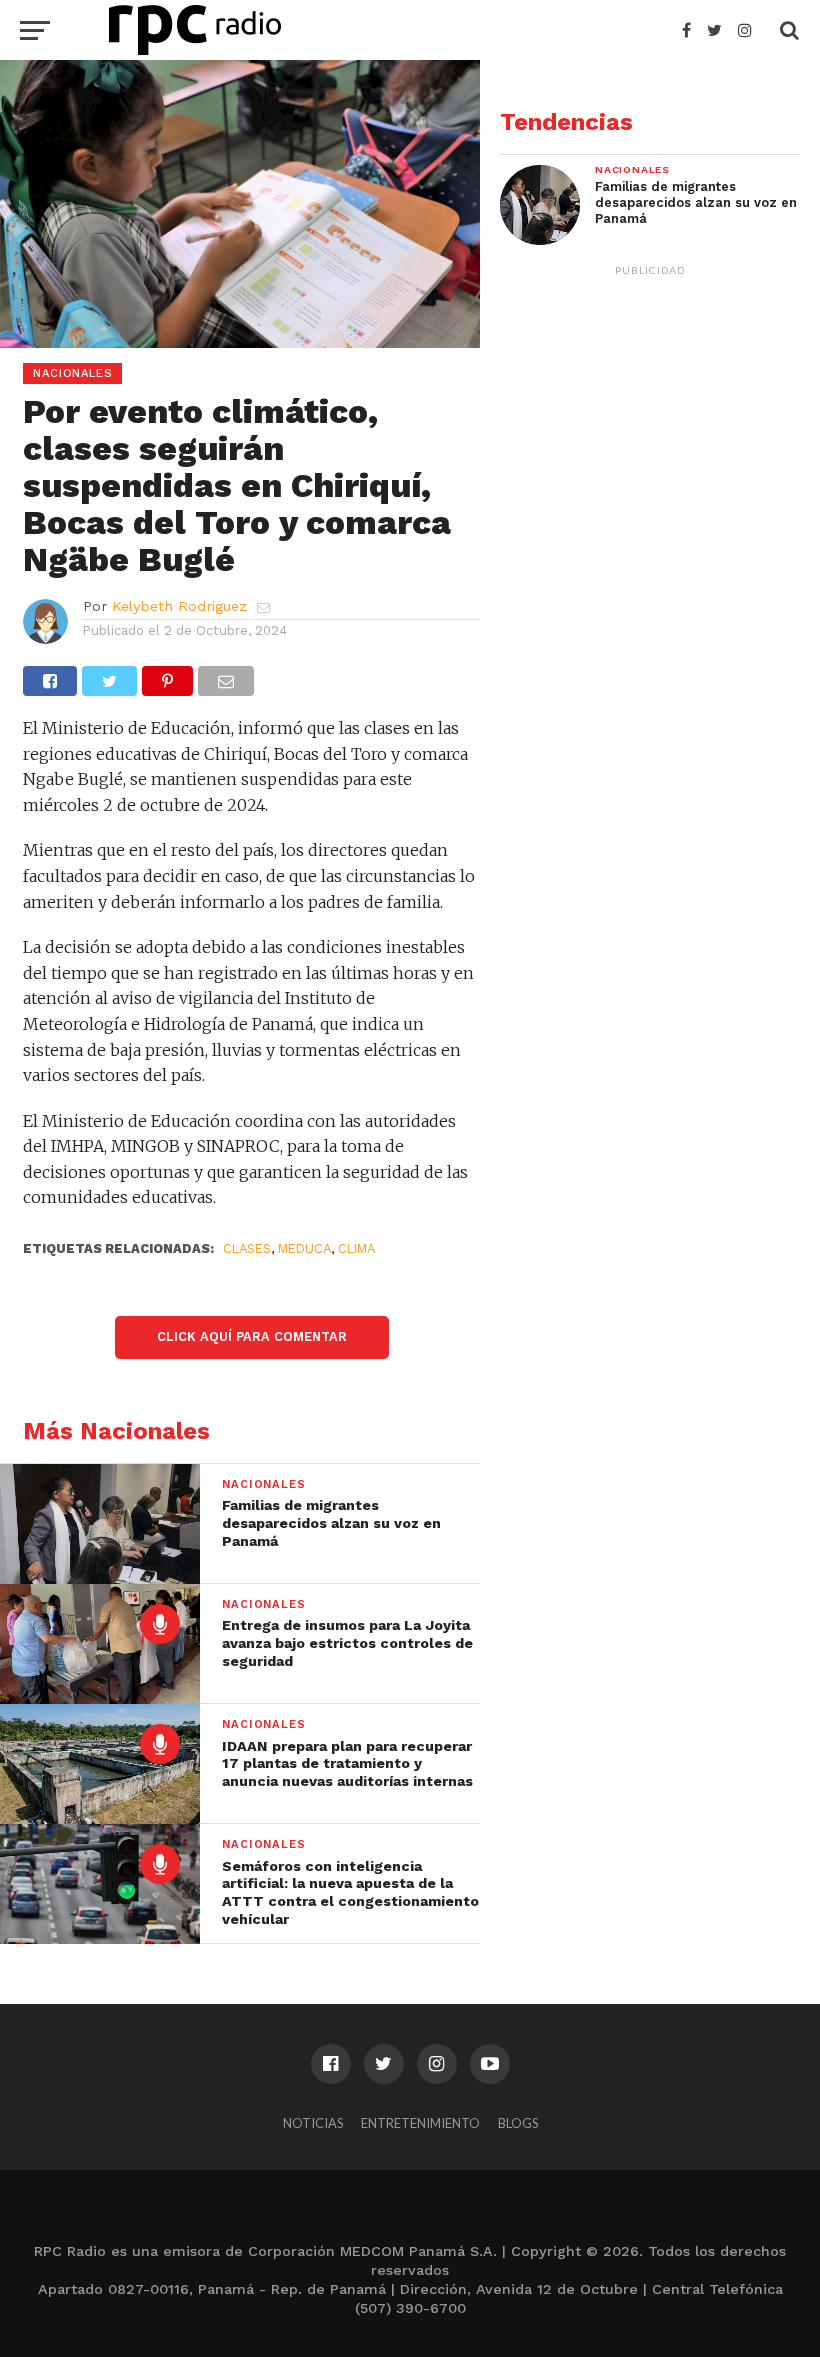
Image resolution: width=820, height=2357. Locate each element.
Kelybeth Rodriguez (179, 606)
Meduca (304, 1248)
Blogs (518, 2123)
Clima (356, 1248)
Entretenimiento (420, 2123)
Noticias (313, 2123)
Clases (247, 1248)
